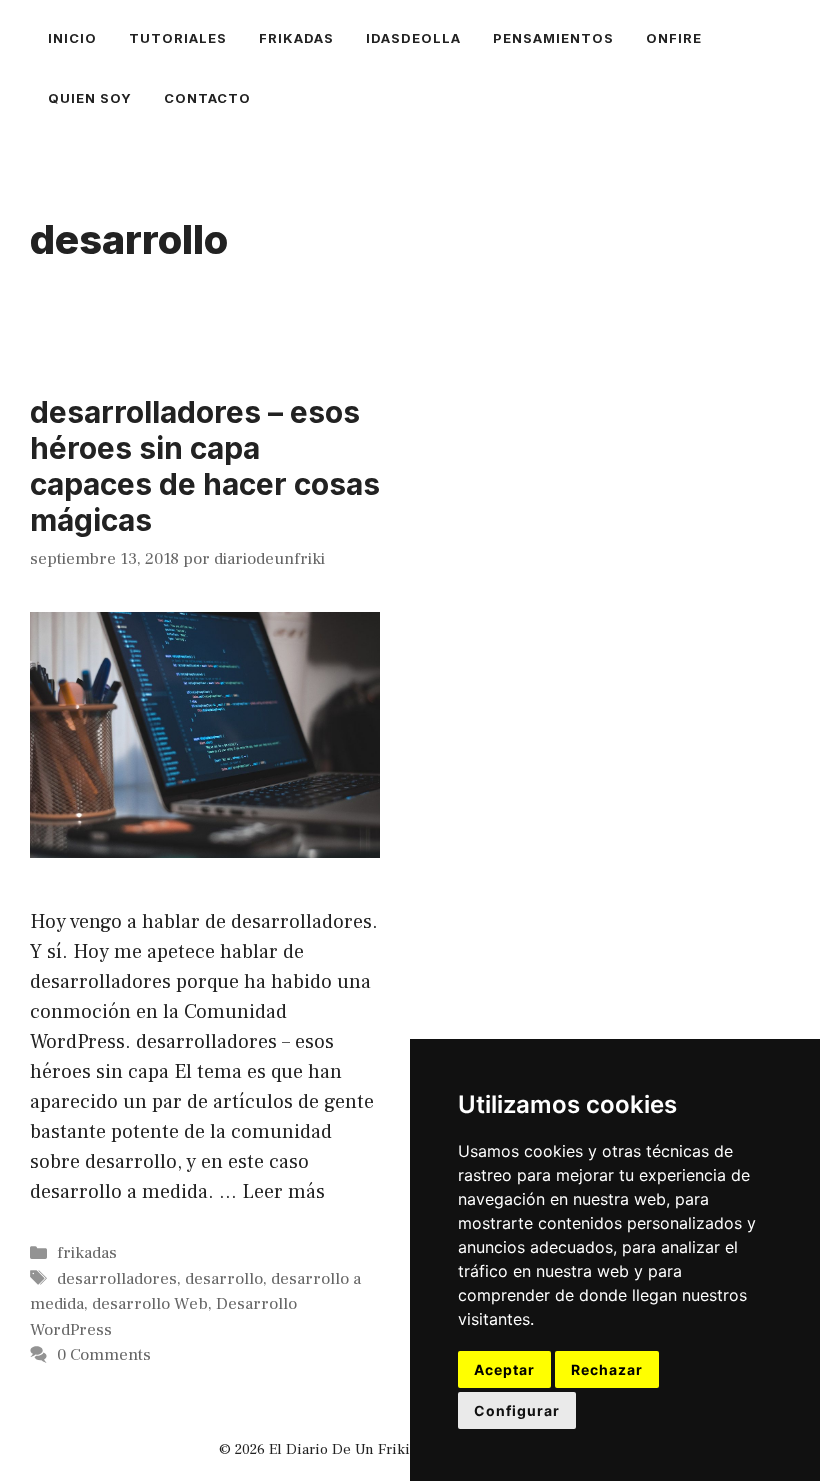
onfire (674, 38)
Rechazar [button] (607, 1369)
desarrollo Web (150, 1304)
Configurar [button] (517, 1410)
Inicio (72, 38)
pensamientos (553, 38)
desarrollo (224, 1279)
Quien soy (90, 98)
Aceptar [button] (504, 1369)
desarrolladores (117, 1279)
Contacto (207, 98)
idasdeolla (413, 38)
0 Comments (104, 1355)
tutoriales (178, 38)
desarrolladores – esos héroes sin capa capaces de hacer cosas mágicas (205, 466)
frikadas (296, 38)
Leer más (283, 1192)
